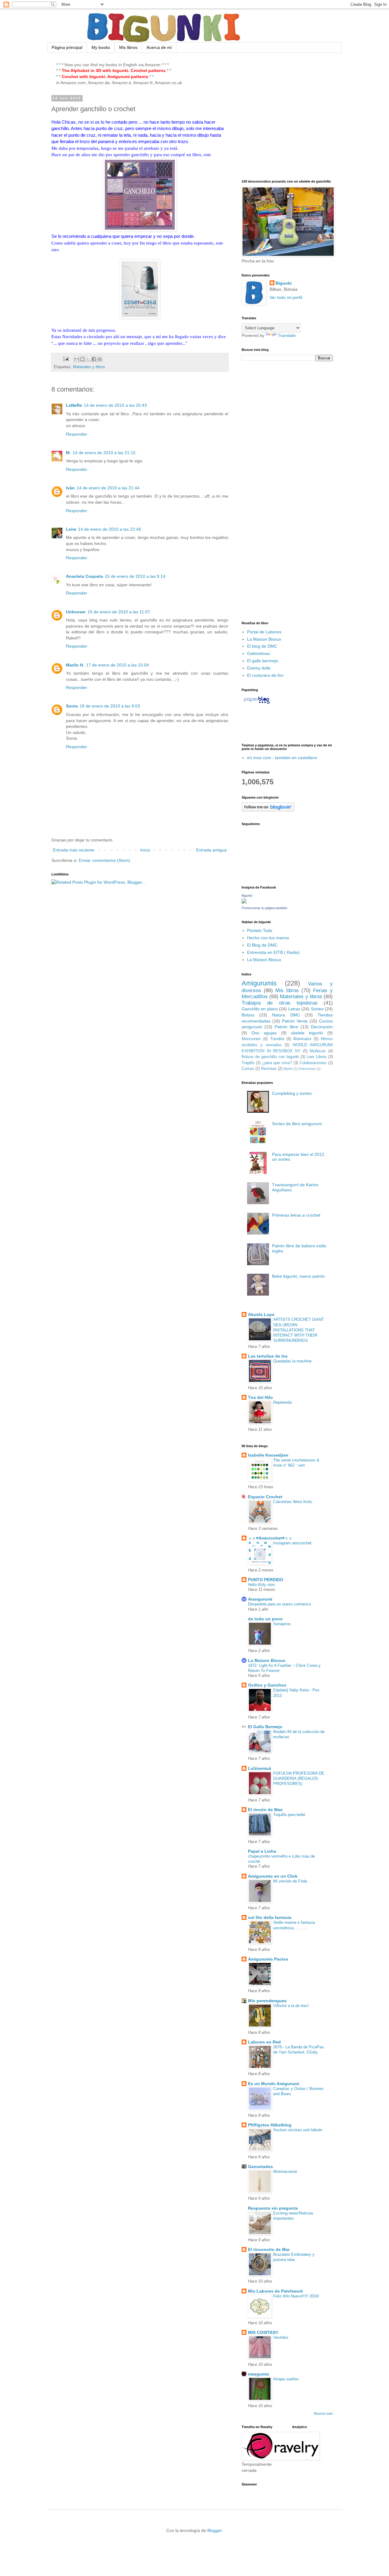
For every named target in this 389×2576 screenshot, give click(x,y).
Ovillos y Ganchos (267, 1685)
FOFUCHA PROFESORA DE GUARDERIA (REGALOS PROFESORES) (299, 1779)
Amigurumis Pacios (268, 1959)
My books (101, 47)
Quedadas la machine (292, 1361)
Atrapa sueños (286, 2379)
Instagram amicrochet (292, 1543)
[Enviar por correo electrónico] (77, 359)
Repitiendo (282, 1402)
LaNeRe (74, 405)
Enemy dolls (259, 668)
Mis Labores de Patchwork (275, 2291)
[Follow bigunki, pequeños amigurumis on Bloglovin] (268, 810)
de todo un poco (265, 1619)
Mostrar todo (323, 2413)
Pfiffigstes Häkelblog (270, 2125)
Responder (77, 434)
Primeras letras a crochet (296, 1215)
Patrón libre (286, 1027)
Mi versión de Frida (290, 1881)
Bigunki (284, 283)
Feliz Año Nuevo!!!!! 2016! (296, 2296)
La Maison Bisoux (264, 639)
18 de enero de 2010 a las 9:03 (110, 706)
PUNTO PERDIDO (266, 1580)
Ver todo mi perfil (286, 297)
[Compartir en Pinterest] (100, 359)
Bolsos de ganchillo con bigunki (270, 1057)
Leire (71, 529)
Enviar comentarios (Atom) (104, 860)
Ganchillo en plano (260, 1009)
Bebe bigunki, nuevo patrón (298, 1276)
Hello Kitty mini (261, 1585)
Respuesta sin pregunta (273, 2208)
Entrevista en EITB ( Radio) (273, 952)
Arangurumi (260, 1599)
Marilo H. (75, 665)
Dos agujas (264, 1033)
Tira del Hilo (260, 1397)
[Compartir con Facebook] (94, 359)
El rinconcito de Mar (269, 2249)
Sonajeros (282, 1624)
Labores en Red (264, 2042)
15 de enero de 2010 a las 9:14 (135, 576)
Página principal (67, 47)
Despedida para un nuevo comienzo (279, 1604)
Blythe (288, 1069)
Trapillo (248, 1063)
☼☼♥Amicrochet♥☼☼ (270, 1538)
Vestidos (281, 2337)
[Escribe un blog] (82, 359)
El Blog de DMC (262, 945)
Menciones (251, 1039)
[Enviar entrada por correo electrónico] (66, 359)
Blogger (215, 2530)
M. (68, 453)
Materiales (302, 1039)
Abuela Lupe (261, 1314)
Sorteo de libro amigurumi (297, 1124)
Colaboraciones (313, 1063)
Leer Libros (317, 1057)
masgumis (259, 2374)
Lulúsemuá (260, 1768)
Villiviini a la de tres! (291, 2006)
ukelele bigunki (307, 1033)
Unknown (76, 612)
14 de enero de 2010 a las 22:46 (110, 529)
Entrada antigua (211, 850)
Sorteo (317, 1009)
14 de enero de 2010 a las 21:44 (108, 488)
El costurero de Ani (265, 675)
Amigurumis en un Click (273, 1876)
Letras (294, 1009)
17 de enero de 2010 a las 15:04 (117, 665)
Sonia (72, 706)
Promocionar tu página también (264, 908)
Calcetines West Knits (293, 1502)
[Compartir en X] (88, 359)
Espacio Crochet (265, 1497)
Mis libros (128, 47)
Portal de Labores (264, 632)
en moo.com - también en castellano (282, 758)
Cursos (248, 1069)
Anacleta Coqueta (84, 576)
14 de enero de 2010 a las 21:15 (104, 453)
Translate (287, 335)
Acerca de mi (159, 47)
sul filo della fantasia (270, 1917)
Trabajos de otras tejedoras (280, 1003)
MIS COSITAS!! (263, 2332)
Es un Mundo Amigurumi (274, 2084)
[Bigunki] (244, 902)
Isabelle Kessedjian (268, 1455)
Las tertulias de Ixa (268, 1356)
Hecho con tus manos (268, 938)
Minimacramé (285, 2172)
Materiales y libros (89, 367)
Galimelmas (258, 653)
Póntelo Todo (260, 930)
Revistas (269, 1069)
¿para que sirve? (277, 1063)
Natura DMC (286, 1015)
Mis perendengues (267, 2001)
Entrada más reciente (74, 850)
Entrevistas (307, 1069)
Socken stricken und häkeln (298, 2130)
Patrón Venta (295, 1021)
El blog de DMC (262, 646)
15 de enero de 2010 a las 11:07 (119, 612)
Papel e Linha (262, 1851)
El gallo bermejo (263, 661)
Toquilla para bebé (289, 1815)
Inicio (145, 850)
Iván (70, 488)
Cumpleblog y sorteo (292, 1093)
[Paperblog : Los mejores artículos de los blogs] (257, 704)
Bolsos (248, 1015)
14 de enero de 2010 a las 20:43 (115, 405)
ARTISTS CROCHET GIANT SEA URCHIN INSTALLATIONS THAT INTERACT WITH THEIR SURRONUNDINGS (299, 1330)
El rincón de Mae (265, 1810)
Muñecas (318, 1051)
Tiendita (277, 1039)
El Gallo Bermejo (265, 1727)
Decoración (322, 1027)
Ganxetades (260, 2167)
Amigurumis (259, 983)
